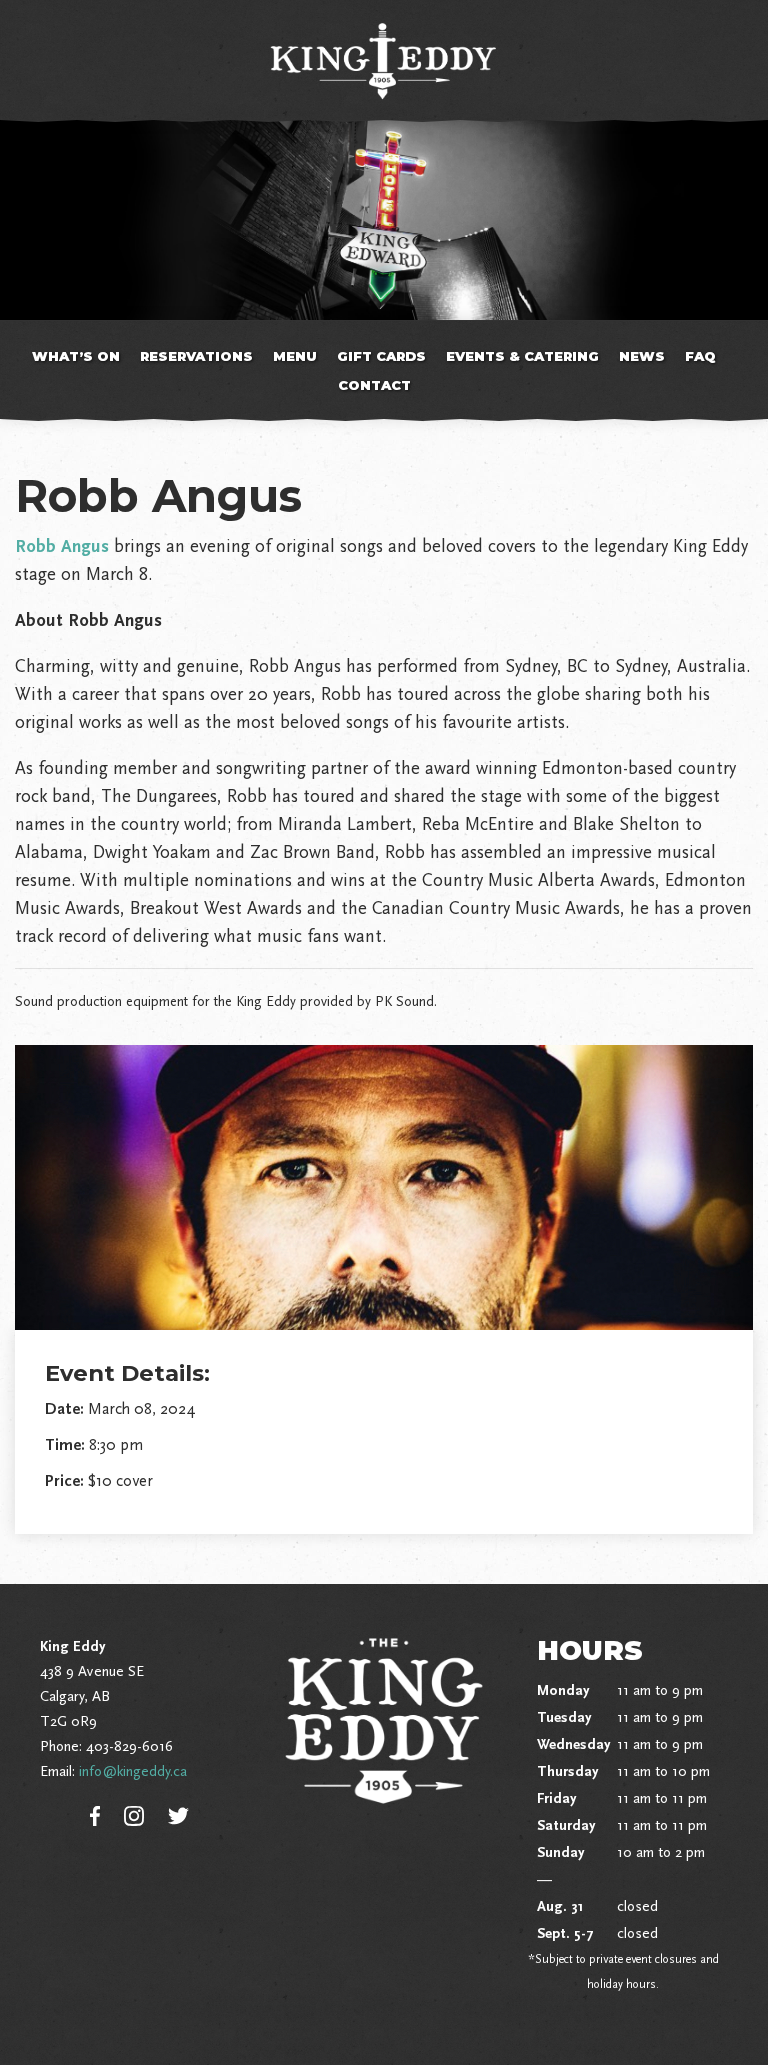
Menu (295, 356)
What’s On (76, 356)
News (642, 356)
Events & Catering (522, 356)
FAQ (700, 356)
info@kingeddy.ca (133, 1771)
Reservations (196, 356)
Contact (374, 385)
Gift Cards (381, 356)
